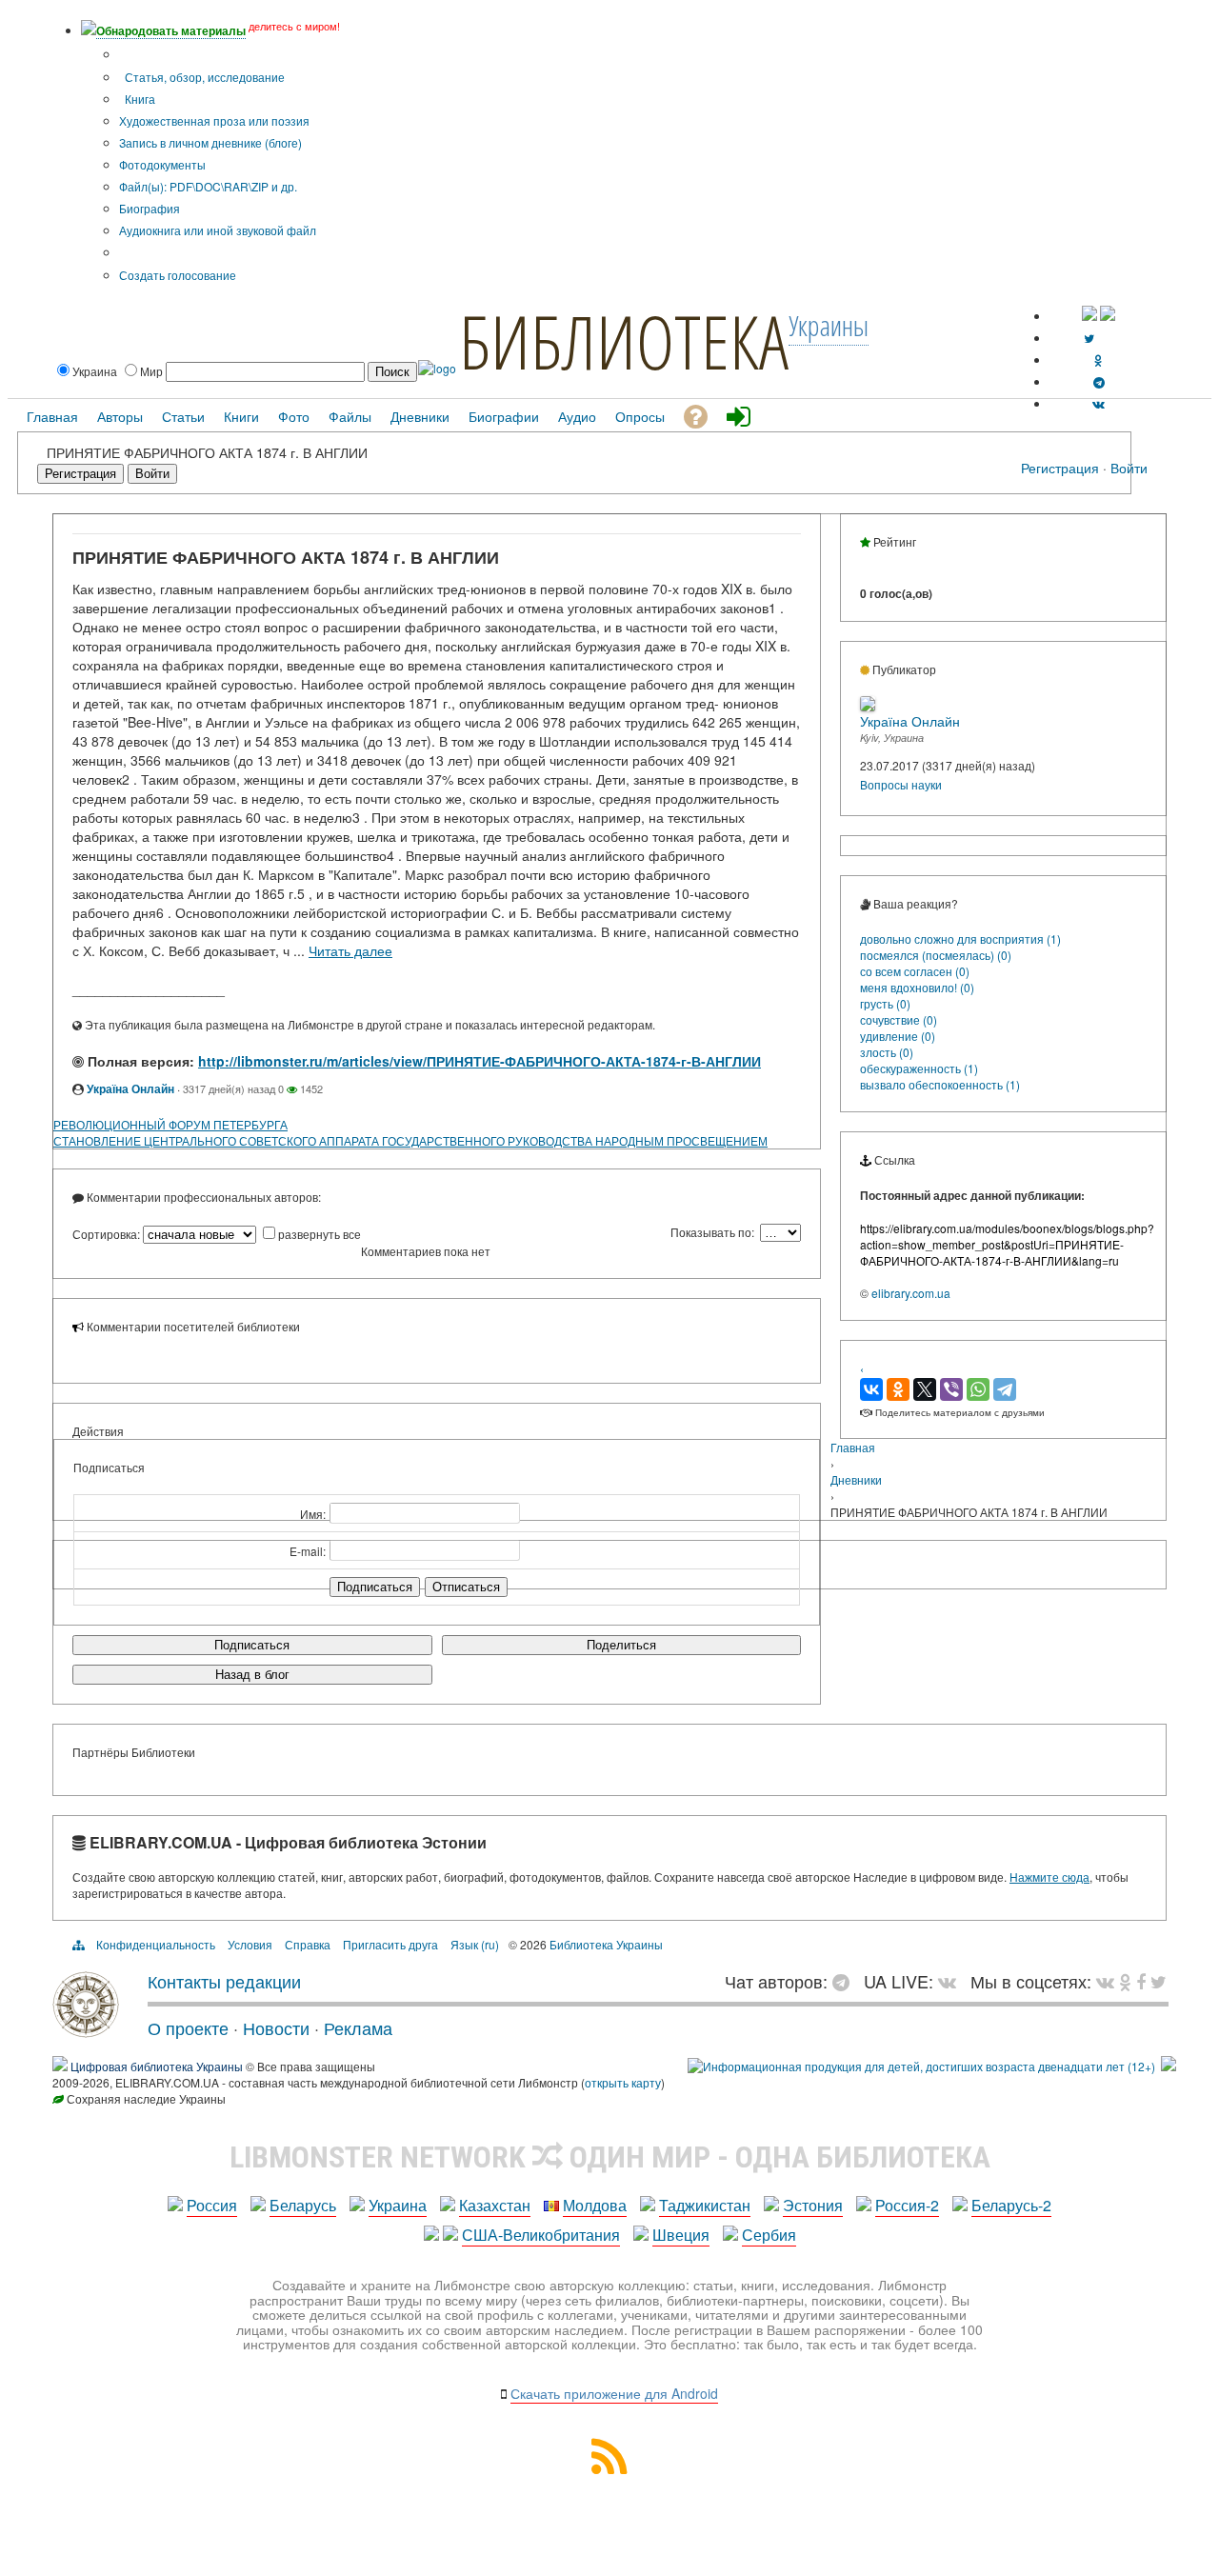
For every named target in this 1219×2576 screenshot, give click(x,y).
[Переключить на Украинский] (1089, 316)
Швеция (681, 2235)
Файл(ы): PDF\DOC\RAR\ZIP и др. (208, 186)
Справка (308, 1944)
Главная (853, 1447)
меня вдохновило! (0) (917, 987)
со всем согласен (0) (915, 971)
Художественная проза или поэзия (214, 120)
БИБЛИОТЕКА (624, 341)
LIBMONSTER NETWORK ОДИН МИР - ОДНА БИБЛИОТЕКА (610, 2157)
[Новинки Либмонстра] (1125, 1981)
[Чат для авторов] (846, 1981)
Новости (276, 2027)
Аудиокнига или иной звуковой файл (218, 230)
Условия (250, 1944)
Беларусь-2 (1011, 2205)
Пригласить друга (390, 1944)
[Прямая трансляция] (952, 1981)
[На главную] (86, 2030)
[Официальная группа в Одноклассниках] (1099, 359)
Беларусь (303, 2205)
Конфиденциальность (156, 1944)
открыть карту (623, 2082)
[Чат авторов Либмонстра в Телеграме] (1099, 381)
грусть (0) (885, 1003)
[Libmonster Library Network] (1169, 2066)
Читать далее (350, 950)
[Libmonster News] (1159, 1981)
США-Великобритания (541, 2235)
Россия (212, 2205)
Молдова (595, 2205)
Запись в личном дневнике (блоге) (210, 142)
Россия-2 (907, 2205)
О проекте (188, 2027)
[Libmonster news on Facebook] (1141, 1981)
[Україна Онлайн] (868, 706)
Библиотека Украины (606, 1944)
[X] (925, 1389)
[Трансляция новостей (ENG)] (1089, 338)
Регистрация (1060, 468)
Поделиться (621, 1645)
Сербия (769, 2235)
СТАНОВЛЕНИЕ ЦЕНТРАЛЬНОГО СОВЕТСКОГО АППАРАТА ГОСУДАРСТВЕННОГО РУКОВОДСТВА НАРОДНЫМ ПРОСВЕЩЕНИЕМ (410, 1140)
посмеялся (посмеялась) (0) (936, 955)
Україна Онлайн (130, 1088)
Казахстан (495, 2205)
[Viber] (951, 1389)
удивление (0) (898, 1036)
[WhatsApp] (978, 1389)
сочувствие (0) (899, 1019)
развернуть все (320, 1234)
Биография (150, 208)
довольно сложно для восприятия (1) (960, 939)
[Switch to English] (1108, 316)
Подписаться (252, 1645)
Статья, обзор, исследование (203, 77)
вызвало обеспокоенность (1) (940, 1084)
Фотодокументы (162, 164)
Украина (398, 2205)
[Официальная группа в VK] (1099, 403)
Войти (1129, 468)
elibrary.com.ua (911, 1293)
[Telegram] (1005, 1389)
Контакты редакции (224, 1981)
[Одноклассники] (898, 1389)
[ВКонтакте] (871, 1389)
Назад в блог (252, 1675)
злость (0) (887, 1052)
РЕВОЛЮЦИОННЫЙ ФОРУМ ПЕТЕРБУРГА (170, 1124)
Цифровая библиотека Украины (157, 2066)
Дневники (856, 1479)
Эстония (813, 2205)
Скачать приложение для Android (614, 2393)
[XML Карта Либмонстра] (609, 2468)
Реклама (358, 2027)
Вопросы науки (901, 784)
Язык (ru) (475, 1944)
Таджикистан (705, 2205)
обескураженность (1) (919, 1068)
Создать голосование (178, 275)
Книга (139, 99)
